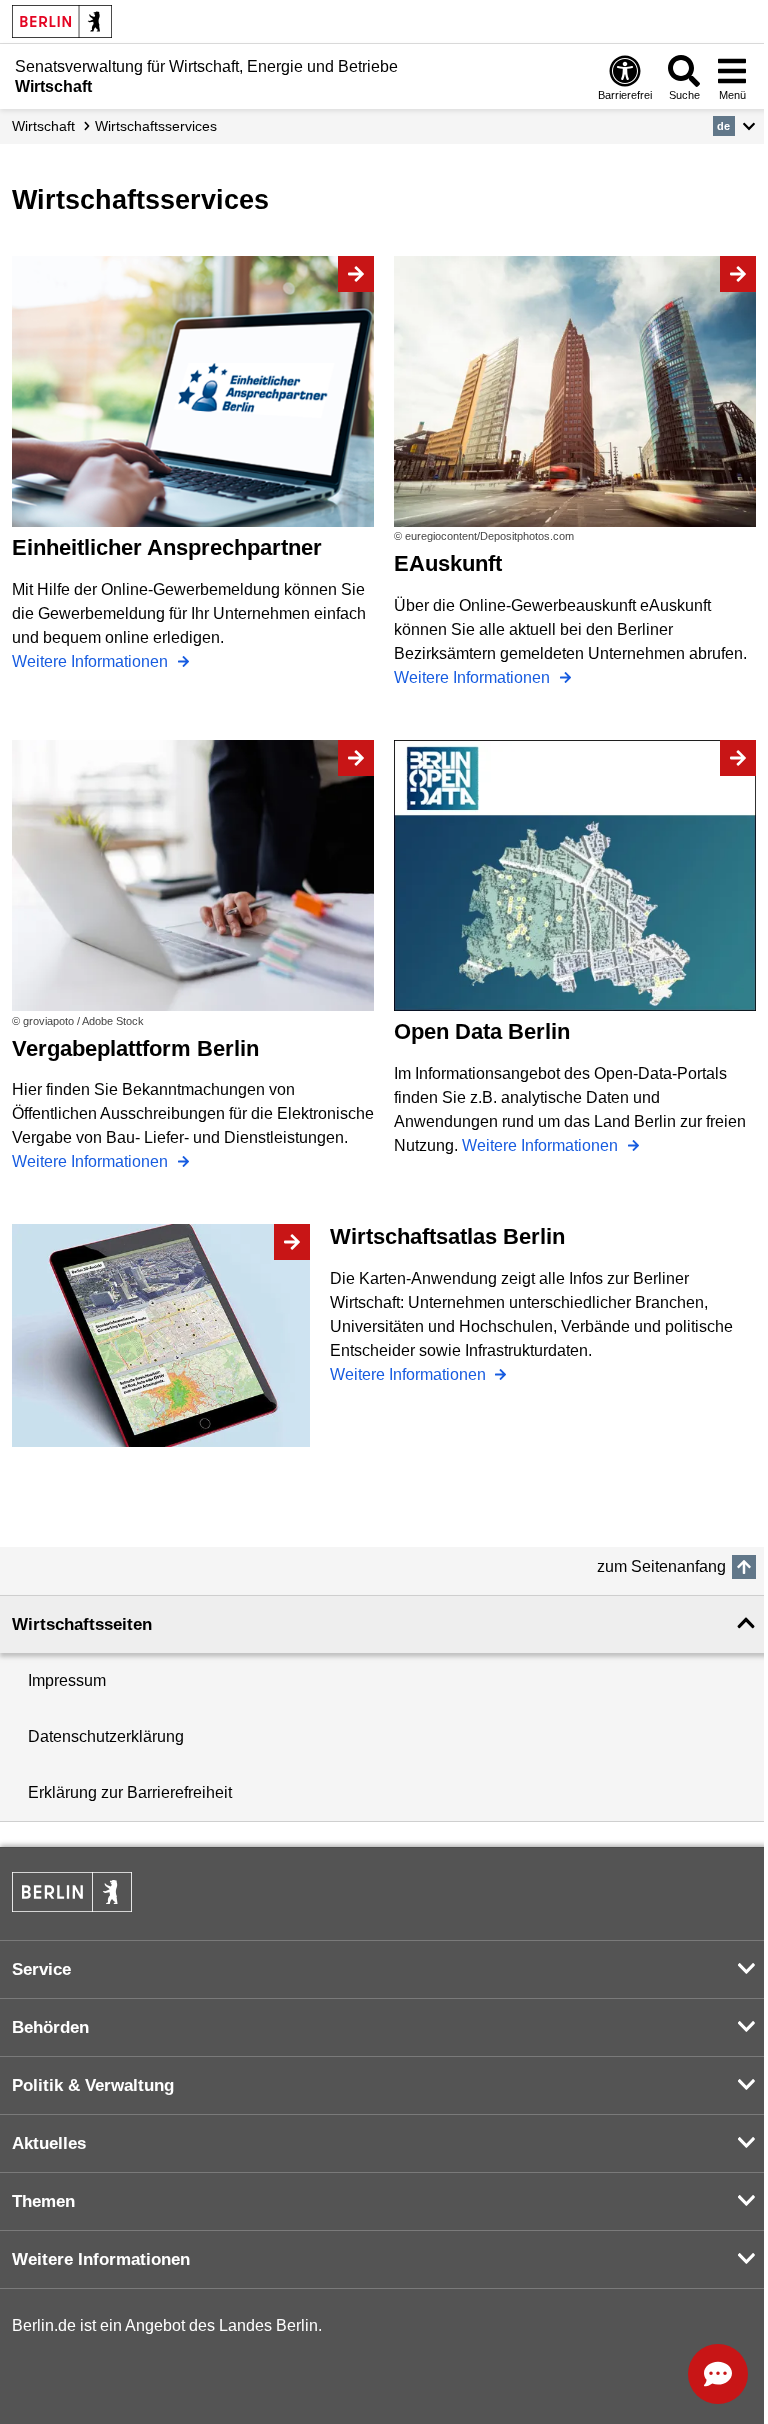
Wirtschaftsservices (156, 126)
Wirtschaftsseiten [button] (82, 1624)
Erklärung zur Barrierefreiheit (130, 1792)
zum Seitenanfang (661, 1566)
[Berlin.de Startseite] (62, 21)
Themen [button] (43, 2201)
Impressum (67, 1680)
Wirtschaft (43, 126)
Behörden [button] (50, 2027)
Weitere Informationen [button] (101, 2259)
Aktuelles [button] (49, 2143)
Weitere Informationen (92, 661)
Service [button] (41, 1969)
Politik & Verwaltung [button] (93, 2085)
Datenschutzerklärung (106, 1736)
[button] (734, 126)
